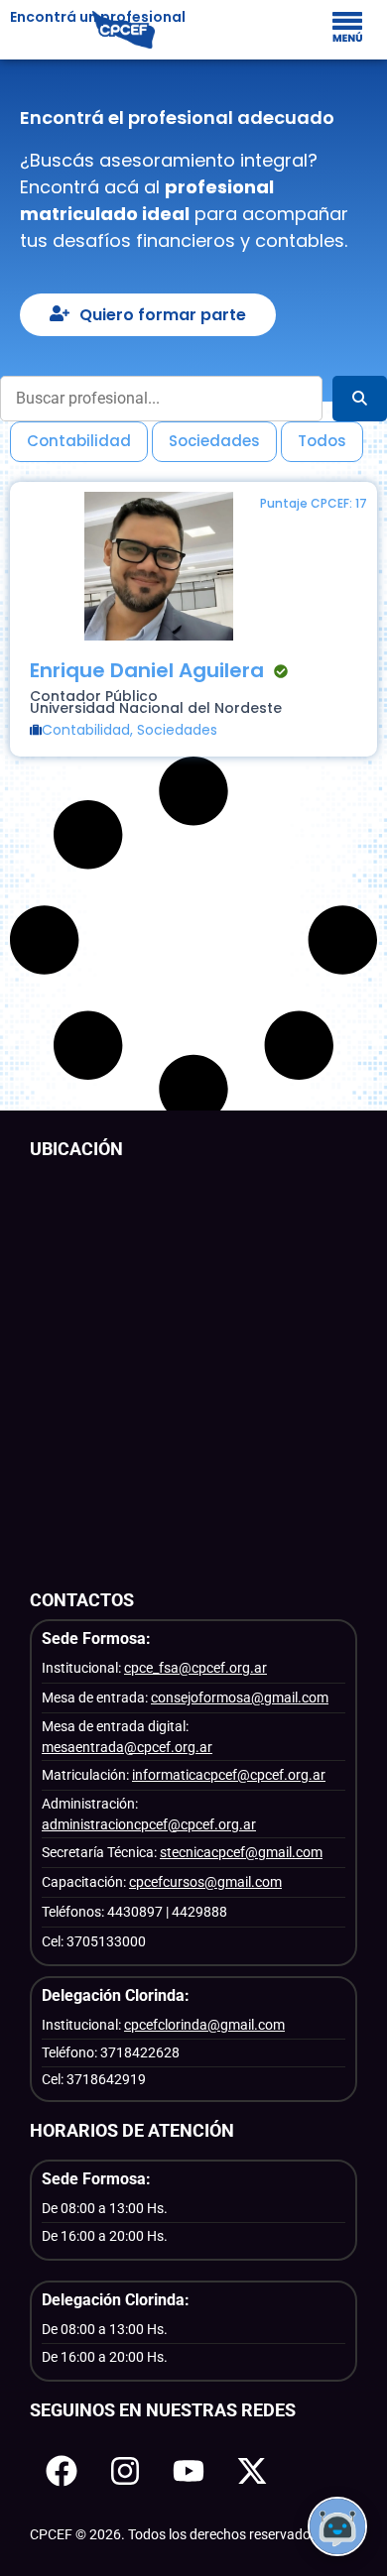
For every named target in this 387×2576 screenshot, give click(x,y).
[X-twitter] (252, 2471)
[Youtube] (189, 2471)
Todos (322, 441)
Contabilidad (79, 441)
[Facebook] (62, 2471)
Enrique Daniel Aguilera (147, 670)
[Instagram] (125, 2471)
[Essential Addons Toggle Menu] (347, 30)
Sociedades (214, 441)
